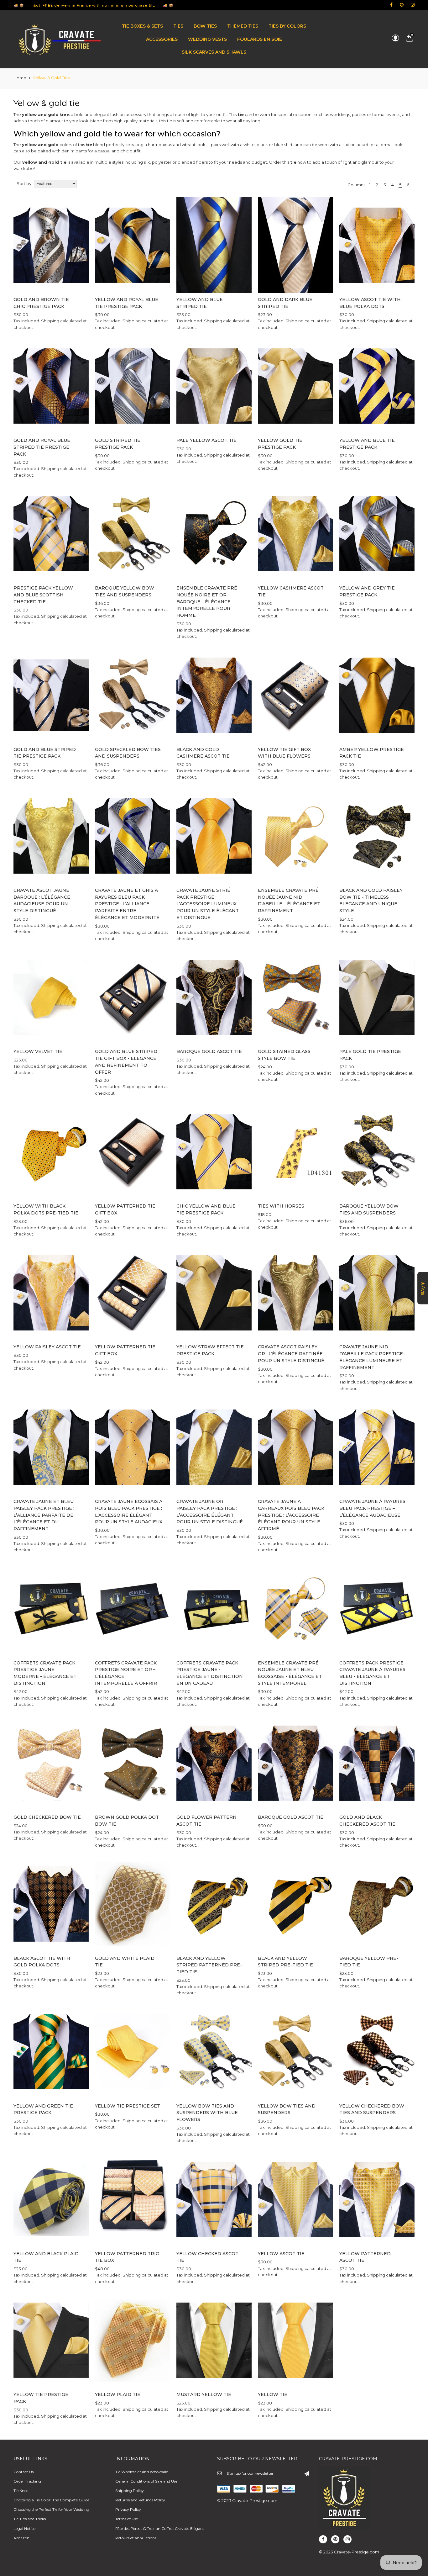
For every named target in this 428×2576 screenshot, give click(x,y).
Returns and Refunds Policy (140, 2500)
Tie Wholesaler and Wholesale (142, 2472)
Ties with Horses (281, 1206)
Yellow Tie (273, 2394)
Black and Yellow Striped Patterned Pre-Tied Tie (209, 1965)
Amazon (21, 2538)
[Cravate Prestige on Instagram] (413, 5)
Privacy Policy (128, 2509)
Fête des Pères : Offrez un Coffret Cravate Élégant (160, 2528)
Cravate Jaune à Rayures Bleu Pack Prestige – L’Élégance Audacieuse (372, 1508)
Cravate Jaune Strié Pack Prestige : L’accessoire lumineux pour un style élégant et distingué (208, 904)
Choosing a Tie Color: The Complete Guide (51, 2500)
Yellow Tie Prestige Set (128, 2106)
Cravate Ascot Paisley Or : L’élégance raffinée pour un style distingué (291, 1354)
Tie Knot (21, 2491)
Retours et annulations (136, 2538)
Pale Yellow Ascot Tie (206, 440)
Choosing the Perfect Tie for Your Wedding (51, 2509)
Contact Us (23, 2472)
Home (20, 78)
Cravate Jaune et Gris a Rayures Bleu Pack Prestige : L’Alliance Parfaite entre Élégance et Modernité (127, 904)
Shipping (50, 321)
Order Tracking (27, 2481)
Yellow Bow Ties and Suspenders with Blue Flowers (207, 2113)
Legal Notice (24, 2528)
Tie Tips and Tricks (30, 2519)
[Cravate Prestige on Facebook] (391, 5)
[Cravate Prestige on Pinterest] (402, 5)
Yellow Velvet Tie (38, 1051)
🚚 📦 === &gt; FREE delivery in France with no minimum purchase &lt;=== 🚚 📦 (94, 5)
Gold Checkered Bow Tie (47, 1817)
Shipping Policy (130, 2491)
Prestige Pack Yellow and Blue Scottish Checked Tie (43, 595)
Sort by (24, 183)
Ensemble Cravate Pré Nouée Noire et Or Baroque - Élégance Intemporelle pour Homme (207, 602)
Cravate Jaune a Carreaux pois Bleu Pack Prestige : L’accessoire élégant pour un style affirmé (291, 1515)
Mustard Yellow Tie (204, 2394)
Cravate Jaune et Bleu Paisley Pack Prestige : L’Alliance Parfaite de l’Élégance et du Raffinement (44, 1515)
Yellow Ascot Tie (281, 2254)
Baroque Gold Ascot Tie (209, 1051)
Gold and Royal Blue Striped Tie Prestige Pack (42, 447)
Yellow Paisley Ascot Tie (47, 1347)
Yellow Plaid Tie (118, 2394)
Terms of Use (127, 2519)
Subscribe (307, 2473)
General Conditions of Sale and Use (146, 2481)
